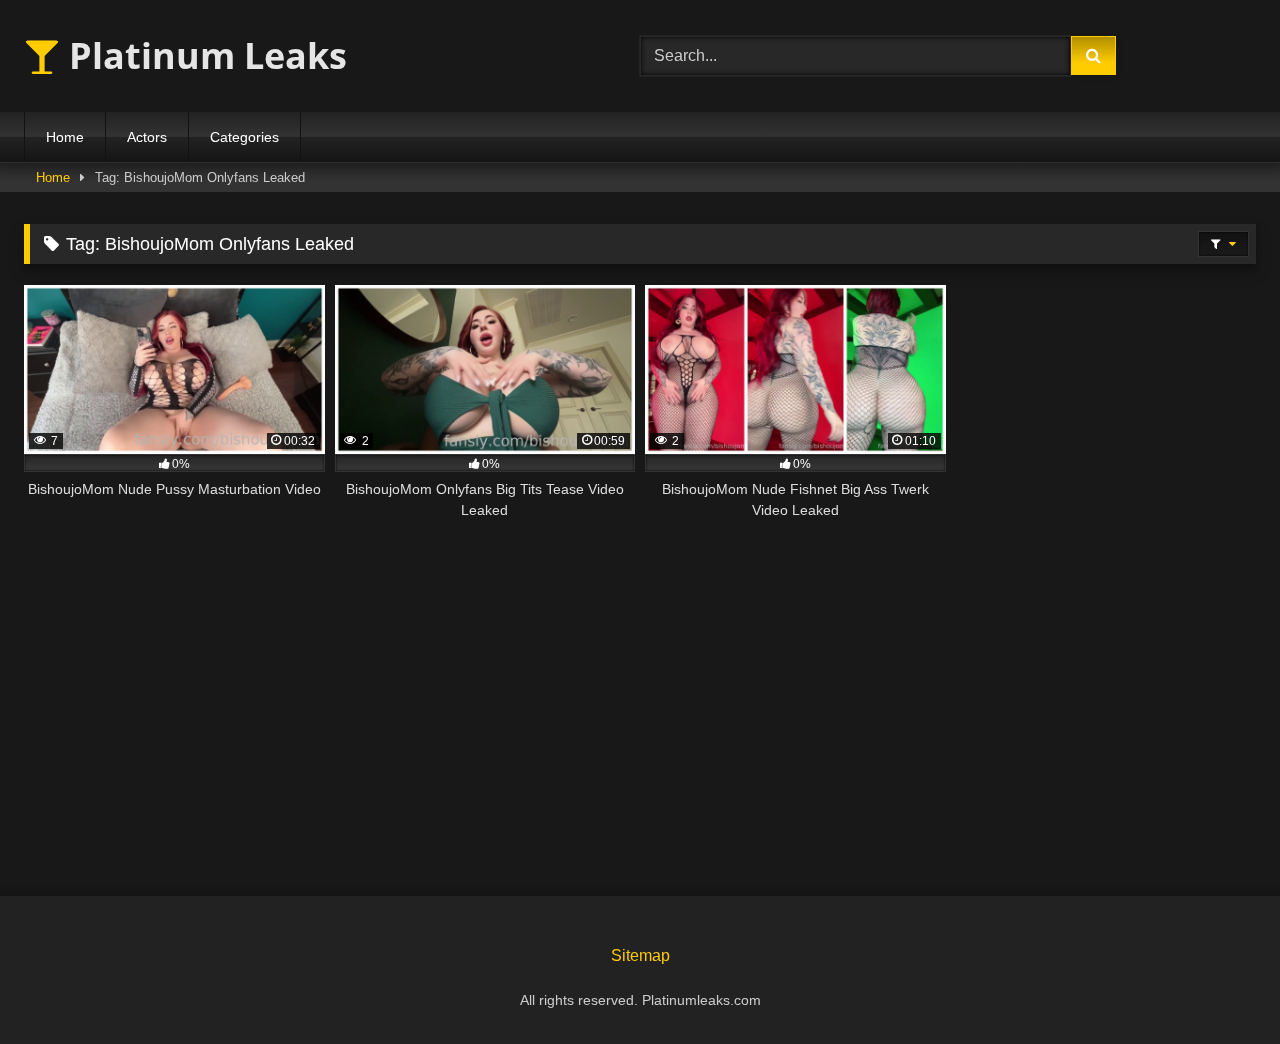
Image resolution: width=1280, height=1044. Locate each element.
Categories (244, 137)
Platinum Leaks (203, 55)
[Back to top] (1218, 984)
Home (65, 137)
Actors (147, 137)
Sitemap (640, 955)
